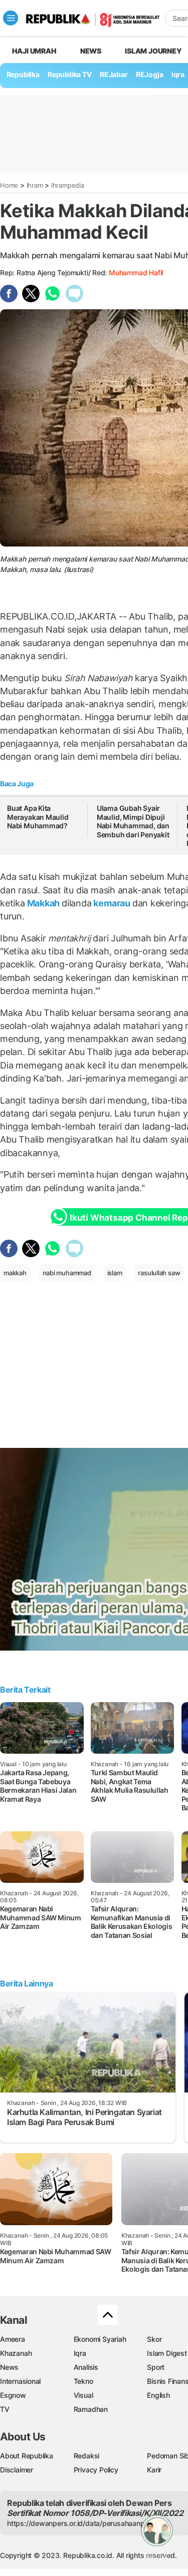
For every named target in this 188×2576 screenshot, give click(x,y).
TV (5, 2409)
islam (115, 1273)
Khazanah (16, 2353)
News (91, 51)
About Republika (27, 2456)
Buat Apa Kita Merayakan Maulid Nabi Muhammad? (38, 817)
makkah (15, 1273)
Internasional (20, 2381)
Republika (23, 74)
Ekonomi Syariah (100, 2339)
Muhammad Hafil (136, 273)
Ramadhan (91, 2409)
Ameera (13, 2339)
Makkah (43, 903)
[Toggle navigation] (11, 18)
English (158, 2395)
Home (9, 185)
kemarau (112, 903)
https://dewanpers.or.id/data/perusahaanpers (81, 2523)
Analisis (86, 2367)
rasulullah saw (159, 1273)
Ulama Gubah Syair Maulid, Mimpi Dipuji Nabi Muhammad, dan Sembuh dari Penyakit (133, 821)
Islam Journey (153, 51)
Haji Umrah (34, 51)
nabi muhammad (67, 1273)
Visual (83, 2395)
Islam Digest (167, 2353)
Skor (154, 2339)
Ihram (35, 185)
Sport (156, 2367)
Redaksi (87, 2456)
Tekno (83, 2381)
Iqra (80, 2353)
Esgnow (13, 2395)
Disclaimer (17, 2470)
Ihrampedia (68, 185)
